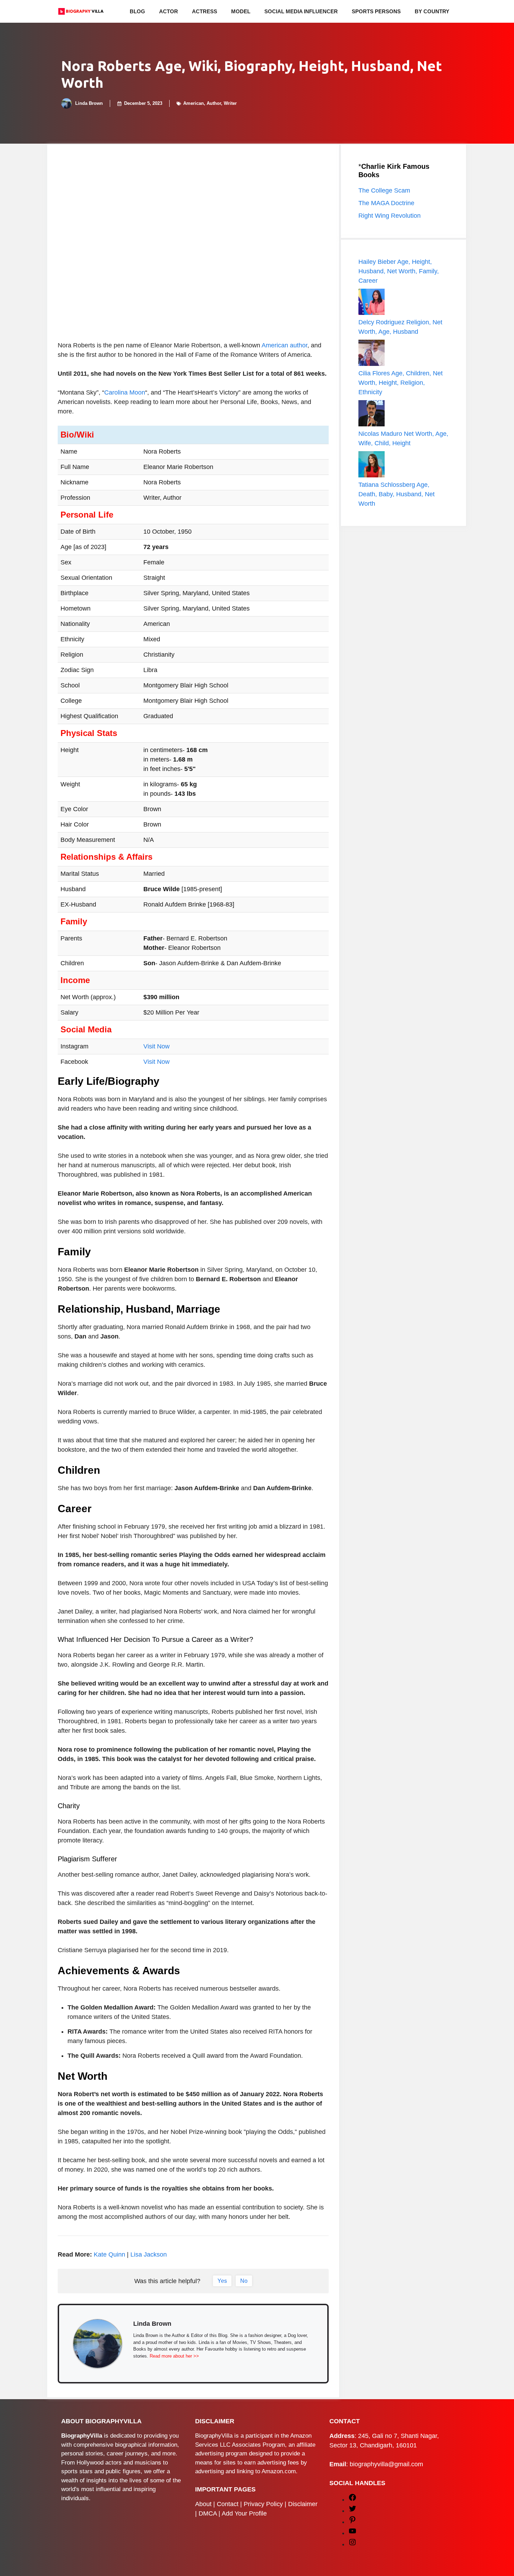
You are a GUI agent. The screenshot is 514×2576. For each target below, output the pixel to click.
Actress (205, 11)
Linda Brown (89, 103)
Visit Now (156, 1046)
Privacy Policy (263, 2504)
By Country (432, 11)
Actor (169, 11)
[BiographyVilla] (81, 11)
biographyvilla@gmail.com (386, 2464)
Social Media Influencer (301, 11)
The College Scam (384, 190)
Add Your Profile (244, 2513)
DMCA (208, 2513)
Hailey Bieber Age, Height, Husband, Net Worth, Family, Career (399, 271)
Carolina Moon (125, 392)
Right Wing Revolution (390, 216)
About (203, 2504)
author (299, 345)
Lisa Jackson (149, 2254)
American (194, 103)
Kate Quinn (109, 2254)
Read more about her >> (174, 2356)
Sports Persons (376, 11)
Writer (230, 103)
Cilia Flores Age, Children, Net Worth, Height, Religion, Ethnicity (401, 383)
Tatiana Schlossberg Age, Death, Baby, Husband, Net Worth (397, 494)
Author (214, 103)
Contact (228, 2504)
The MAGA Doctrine (386, 203)
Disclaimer (303, 2504)
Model (241, 11)
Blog (137, 11)
